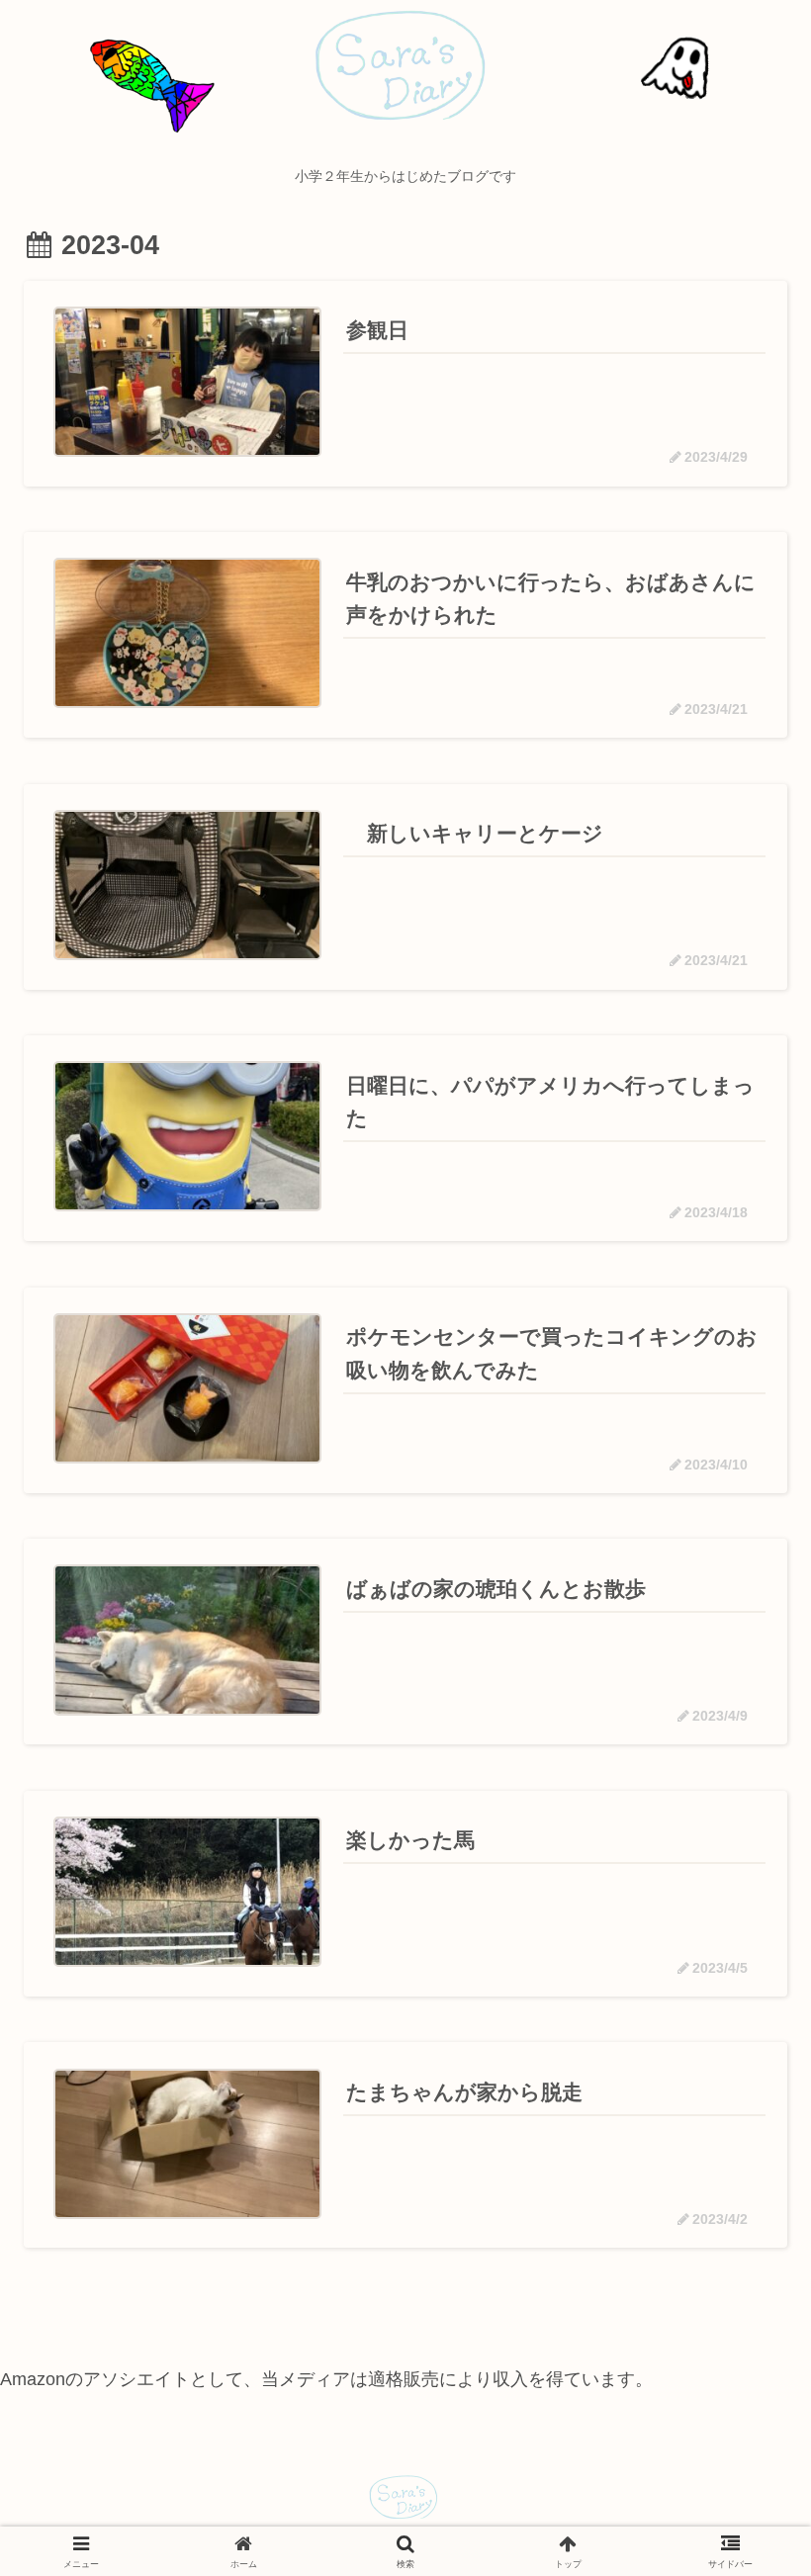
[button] (739, 2485)
